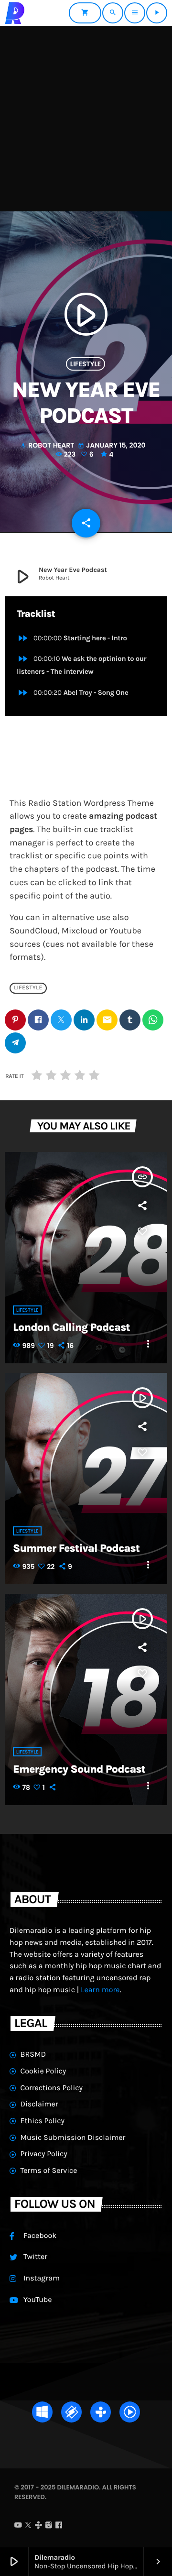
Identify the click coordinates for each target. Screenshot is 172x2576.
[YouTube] (18, 2526)
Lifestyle (86, 364)
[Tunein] (39, 2526)
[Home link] (15, 13)
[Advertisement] (86, 117)
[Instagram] (49, 2526)
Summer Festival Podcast (76, 1548)
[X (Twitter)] (28, 2526)
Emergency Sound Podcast (79, 1769)
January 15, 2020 (112, 445)
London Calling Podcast (71, 1327)
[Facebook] (59, 2526)
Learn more (100, 1990)
